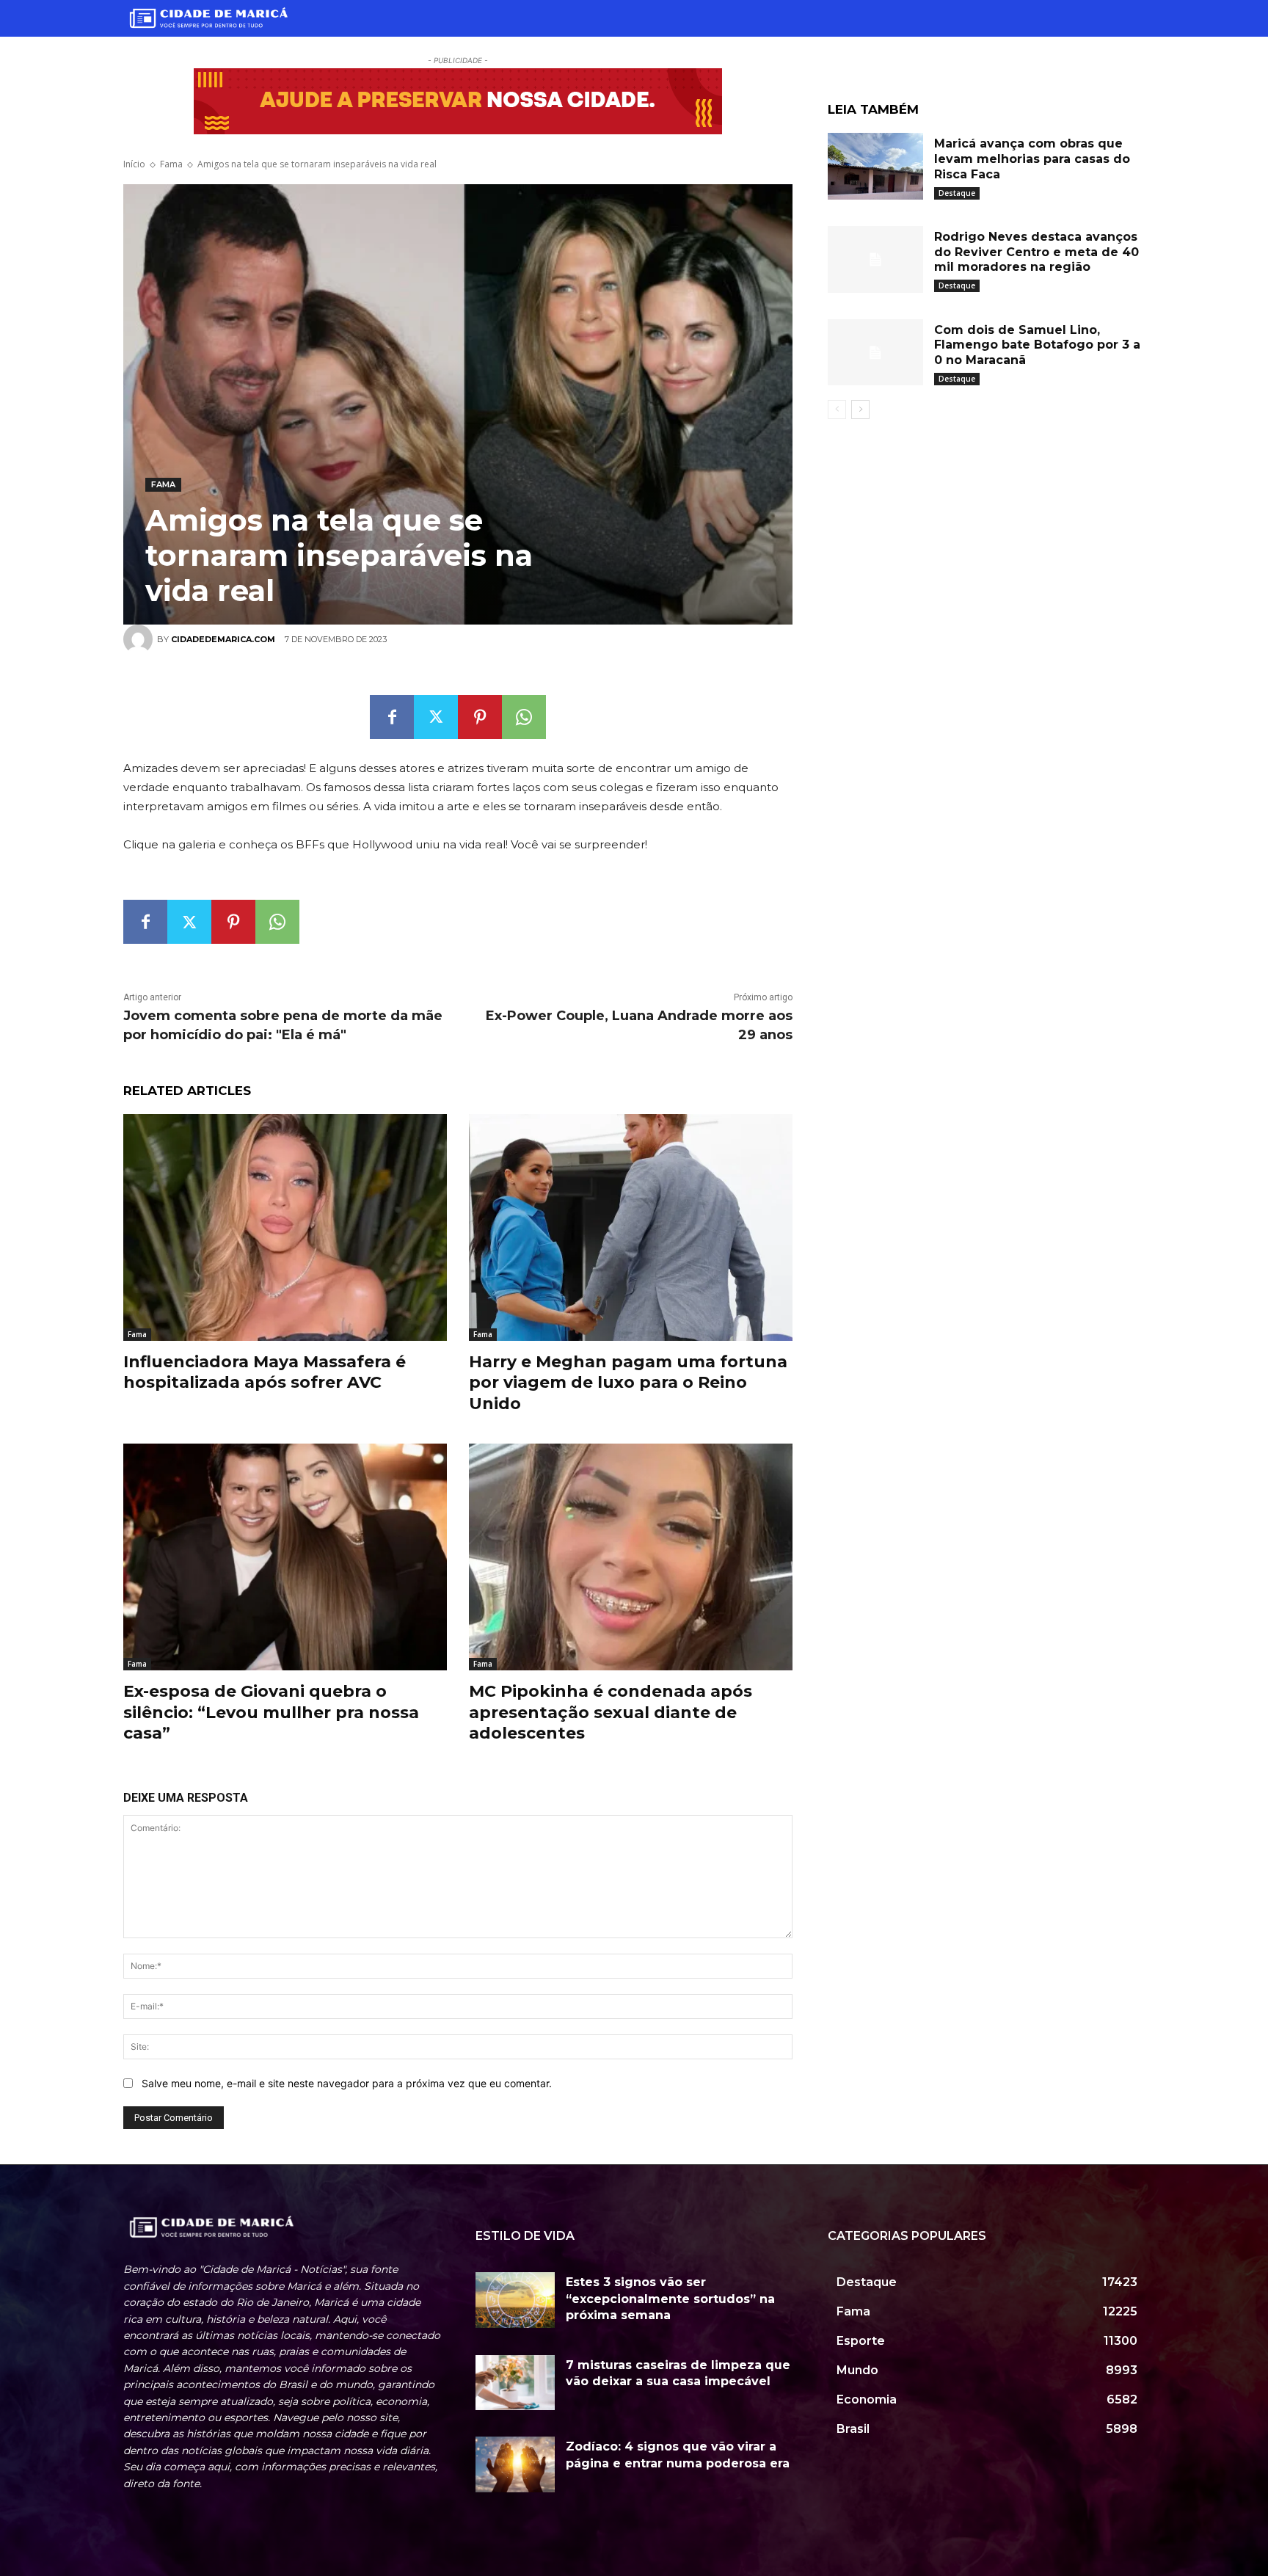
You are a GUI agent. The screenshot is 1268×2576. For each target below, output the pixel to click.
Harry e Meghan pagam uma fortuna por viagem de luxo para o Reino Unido (628, 1383)
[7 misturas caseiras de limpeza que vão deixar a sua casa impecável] (515, 2383)
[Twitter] (436, 717)
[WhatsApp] (524, 717)
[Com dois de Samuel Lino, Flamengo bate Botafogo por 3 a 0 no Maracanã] (875, 353)
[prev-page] (837, 410)
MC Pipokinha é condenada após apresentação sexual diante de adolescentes (611, 1712)
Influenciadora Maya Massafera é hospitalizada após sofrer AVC (265, 1372)
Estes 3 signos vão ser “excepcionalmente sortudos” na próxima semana (670, 2299)
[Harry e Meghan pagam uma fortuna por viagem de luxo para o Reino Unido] (631, 1227)
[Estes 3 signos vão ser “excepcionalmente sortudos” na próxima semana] (515, 2300)
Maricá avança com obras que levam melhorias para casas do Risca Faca (1032, 159)
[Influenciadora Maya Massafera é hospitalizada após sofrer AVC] (285, 1227)
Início (134, 164)
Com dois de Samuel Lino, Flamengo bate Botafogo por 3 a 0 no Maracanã (1037, 345)
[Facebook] (392, 717)
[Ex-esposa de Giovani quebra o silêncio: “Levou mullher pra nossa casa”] (285, 1557)
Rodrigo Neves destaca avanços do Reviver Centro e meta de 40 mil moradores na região (1036, 252)
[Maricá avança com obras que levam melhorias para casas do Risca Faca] (875, 166)
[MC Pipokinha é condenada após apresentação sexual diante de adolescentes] (631, 1557)
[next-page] (860, 410)
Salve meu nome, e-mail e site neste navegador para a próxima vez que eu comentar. (347, 2083)
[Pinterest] (480, 717)
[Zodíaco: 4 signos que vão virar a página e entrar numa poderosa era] (515, 2464)
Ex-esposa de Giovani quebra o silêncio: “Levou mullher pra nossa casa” (271, 1712)
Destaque (957, 193)
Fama (171, 164)
